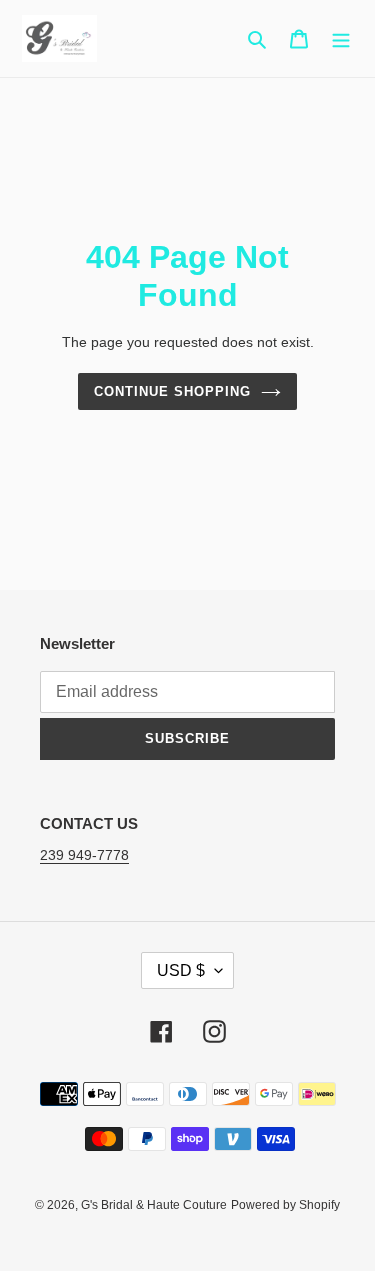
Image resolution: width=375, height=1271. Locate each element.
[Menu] (341, 38)
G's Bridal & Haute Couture (154, 1205)
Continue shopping (173, 391)
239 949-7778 (84, 855)
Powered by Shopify (285, 1205)
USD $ (181, 970)
